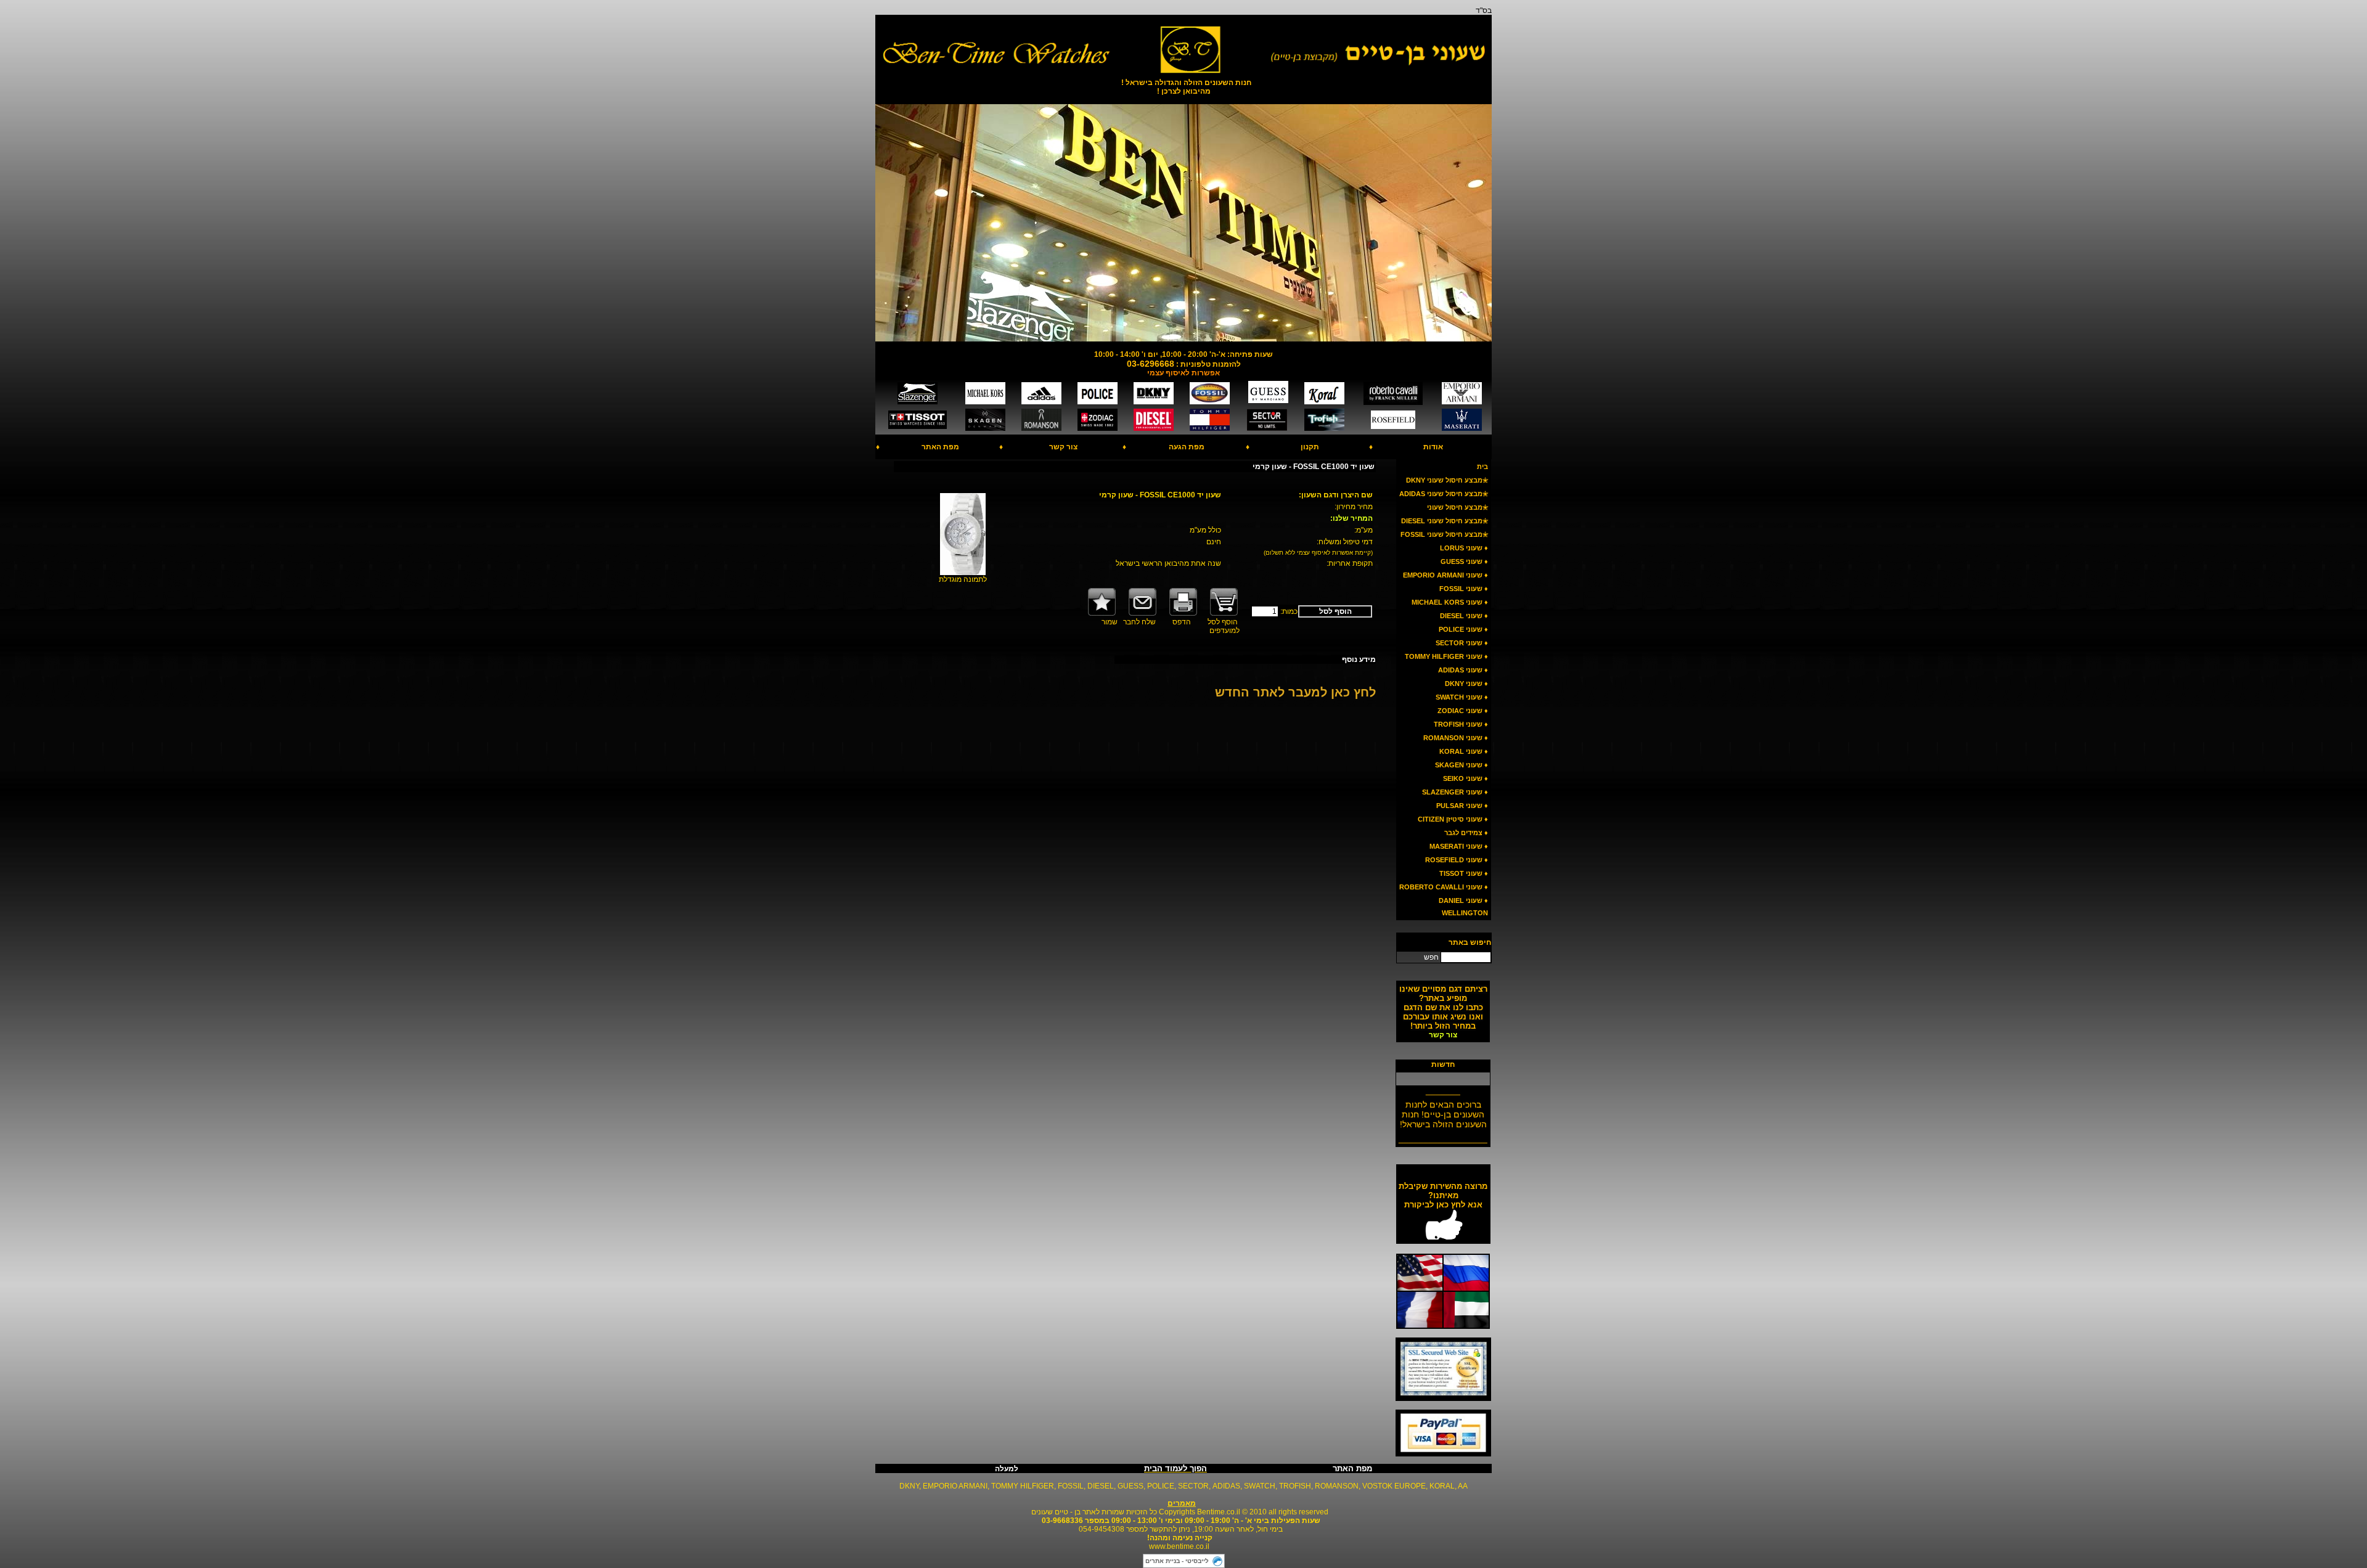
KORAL (1442, 1486)
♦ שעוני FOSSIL (1464, 589)
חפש (1431, 957)
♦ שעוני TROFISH (1461, 724)
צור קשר (1063, 447)
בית (1482, 467)
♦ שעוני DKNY (1466, 684)
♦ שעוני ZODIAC (1463, 711)
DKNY (909, 1486)
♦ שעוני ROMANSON (1456, 738)
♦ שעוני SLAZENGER (1455, 792)
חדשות (1443, 1064)
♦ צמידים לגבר (1466, 833)
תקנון (1310, 447)
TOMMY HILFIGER (1023, 1486)
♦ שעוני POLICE (1463, 629)
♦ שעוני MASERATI (1459, 846)
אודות (1433, 447)
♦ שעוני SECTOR (1462, 643)
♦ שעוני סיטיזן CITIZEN (1453, 819)
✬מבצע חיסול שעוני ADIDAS (1444, 494)
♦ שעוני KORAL (1464, 751)
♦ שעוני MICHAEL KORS (1450, 602)
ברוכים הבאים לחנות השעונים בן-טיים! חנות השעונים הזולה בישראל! (1443, 1105)
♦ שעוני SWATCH (1462, 697)
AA (1463, 1486)
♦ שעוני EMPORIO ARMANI (1445, 575)
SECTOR (1193, 1486)
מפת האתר (940, 447)
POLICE (1161, 1486)
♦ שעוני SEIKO (1466, 778)
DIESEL (1101, 1486)
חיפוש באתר (1470, 942)
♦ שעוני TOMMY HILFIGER (1446, 656)
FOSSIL (1071, 1486)
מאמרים (1182, 1503)
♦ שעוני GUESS (1464, 561)
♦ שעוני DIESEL (1464, 616)
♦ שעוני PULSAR (1462, 806)
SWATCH (1260, 1486)
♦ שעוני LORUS (1464, 548)
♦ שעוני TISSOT (1464, 873)
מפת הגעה (1187, 447)
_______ (1443, 1081)
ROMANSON (1337, 1486)
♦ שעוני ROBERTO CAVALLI (1444, 887)
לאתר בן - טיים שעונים (1065, 1512)
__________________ (1443, 1129)
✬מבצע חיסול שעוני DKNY (1447, 480)
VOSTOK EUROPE (1394, 1486)
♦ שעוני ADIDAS (1463, 670)
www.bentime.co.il (1179, 1546)
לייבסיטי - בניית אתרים (1177, 1561)
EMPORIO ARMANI (955, 1486)
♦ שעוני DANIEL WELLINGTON (1463, 907)
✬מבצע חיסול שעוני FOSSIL (1444, 534)
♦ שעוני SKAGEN (1461, 765)
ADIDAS (1226, 1486)
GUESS (1130, 1486)
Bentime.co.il (1219, 1512)
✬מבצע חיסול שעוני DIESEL (1445, 521)
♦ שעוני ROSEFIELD (1457, 860)
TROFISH (1295, 1486)
